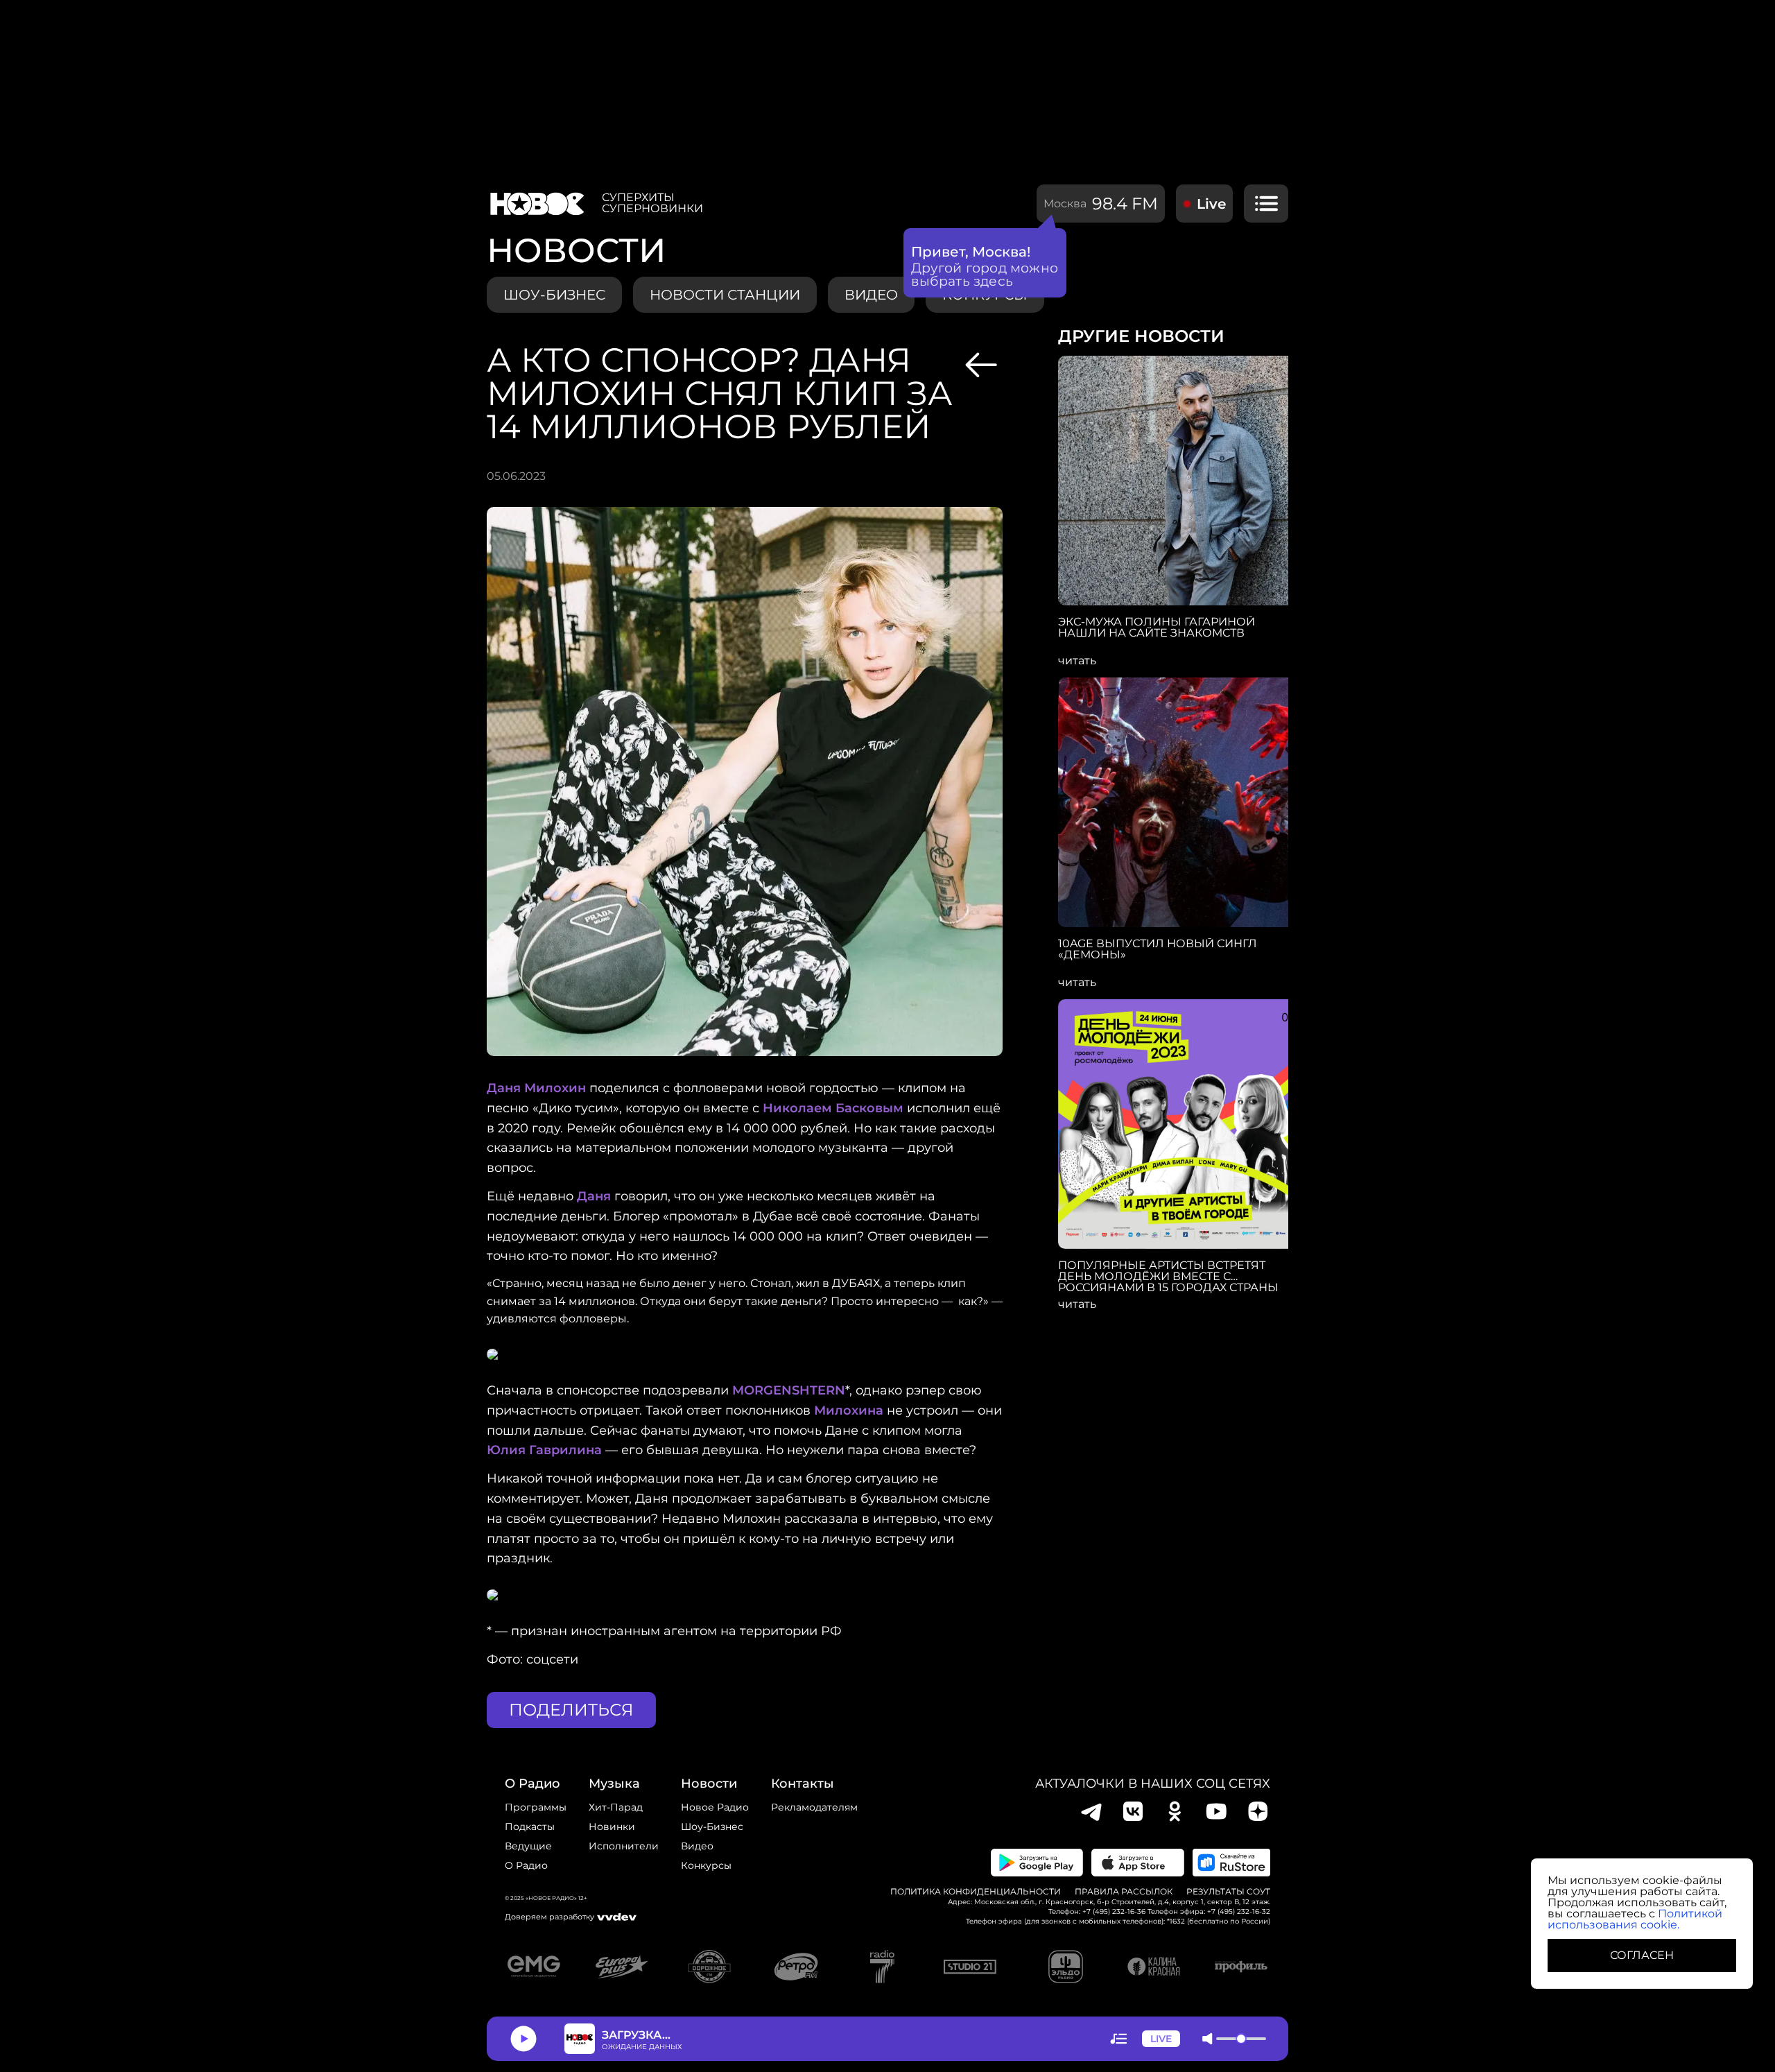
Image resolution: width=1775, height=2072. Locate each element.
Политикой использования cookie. (1635, 1919)
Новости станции (725, 295)
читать (1077, 661)
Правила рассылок (1124, 1892)
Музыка (614, 1784)
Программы (536, 1807)
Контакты (803, 1784)
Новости (709, 1784)
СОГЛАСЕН (1642, 1955)
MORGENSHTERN (789, 1390)
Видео (697, 1846)
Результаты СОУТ (1228, 1892)
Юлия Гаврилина (544, 1450)
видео (871, 295)
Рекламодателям (814, 1807)
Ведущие (528, 1846)
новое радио (715, 1807)
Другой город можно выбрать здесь (985, 275)
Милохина (849, 1410)
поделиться (571, 1710)
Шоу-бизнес (554, 295)
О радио (526, 1865)
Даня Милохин (536, 1088)
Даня (594, 1196)
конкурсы (706, 1865)
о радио (532, 1784)
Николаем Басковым (833, 1108)
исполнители (624, 1846)
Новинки (612, 1827)
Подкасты (530, 1827)
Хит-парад (616, 1807)
